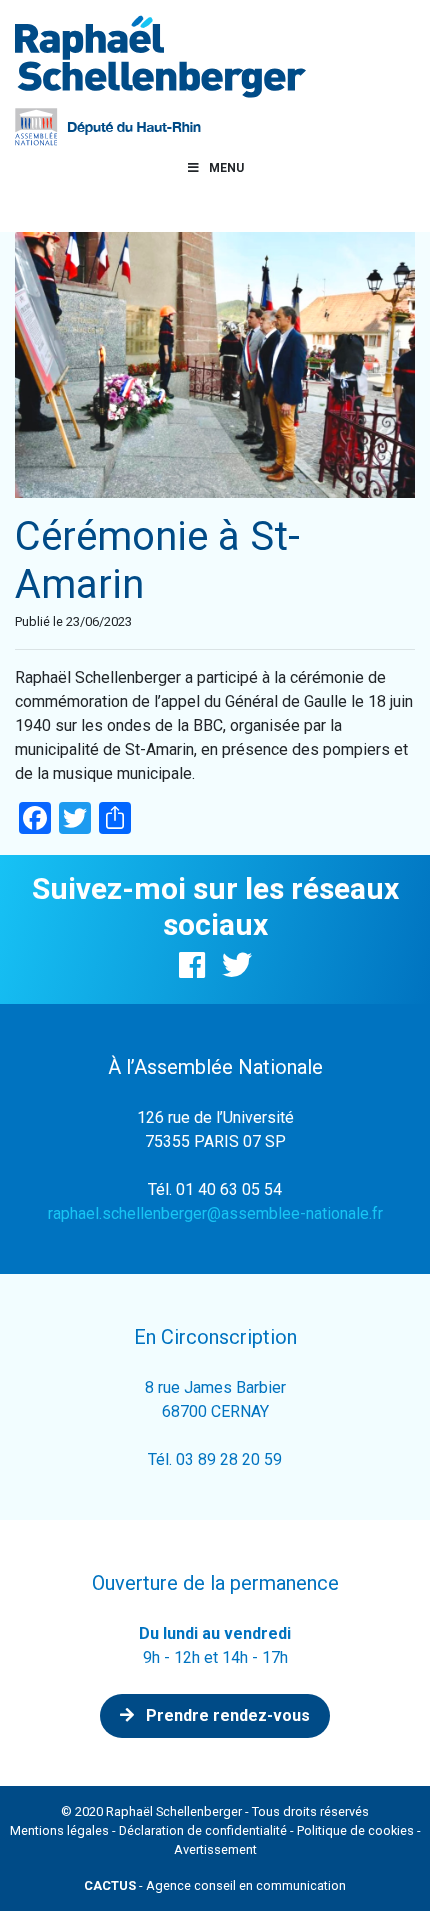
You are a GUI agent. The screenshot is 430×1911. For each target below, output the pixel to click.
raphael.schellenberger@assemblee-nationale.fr (215, 1213)
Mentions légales (59, 1830)
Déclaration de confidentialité (203, 1830)
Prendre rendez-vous (226, 1715)
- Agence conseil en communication (215, 1885)
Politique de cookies (355, 1830)
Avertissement (215, 1849)
